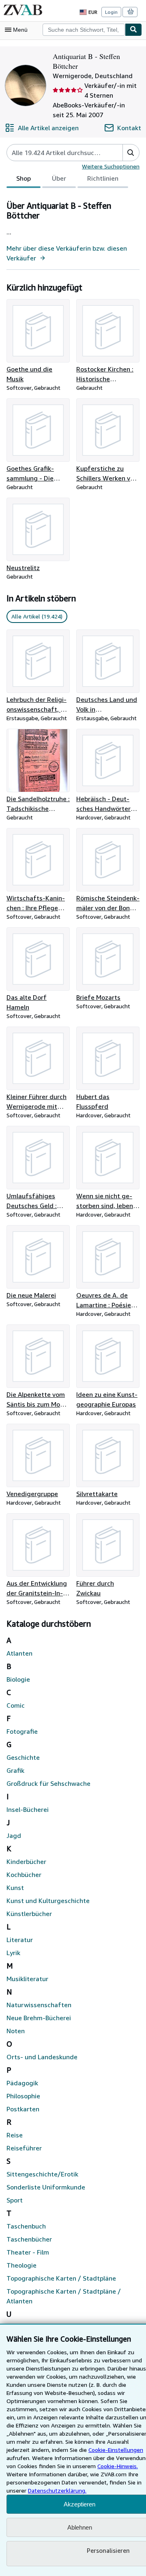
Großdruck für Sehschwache (48, 1783)
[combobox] (84, 30)
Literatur (20, 1940)
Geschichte (23, 1757)
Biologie (18, 1679)
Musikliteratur (27, 1979)
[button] (131, 153)
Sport (15, 2200)
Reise (15, 2135)
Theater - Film (28, 2252)
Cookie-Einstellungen (116, 2450)
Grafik (15, 1770)
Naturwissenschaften (39, 2005)
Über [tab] (59, 178)
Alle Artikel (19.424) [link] (37, 616)
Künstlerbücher (29, 1914)
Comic (16, 1705)
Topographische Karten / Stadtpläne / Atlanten (64, 2296)
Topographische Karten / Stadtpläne (61, 2278)
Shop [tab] (24, 178)
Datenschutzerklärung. (57, 2490)
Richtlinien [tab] (103, 178)
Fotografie (22, 1731)
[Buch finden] (133, 30)
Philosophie (23, 2096)
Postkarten (23, 2109)
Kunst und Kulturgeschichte (48, 1901)
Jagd (14, 1835)
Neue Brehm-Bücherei (39, 2018)
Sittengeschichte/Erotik (42, 2174)
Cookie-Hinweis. (118, 2466)
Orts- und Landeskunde (42, 2057)
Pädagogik (22, 2083)
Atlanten (19, 1653)
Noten (16, 2031)
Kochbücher (24, 1875)
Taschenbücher (29, 2239)
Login (111, 12)
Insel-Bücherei (28, 1809)
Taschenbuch (26, 2226)
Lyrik (13, 1953)
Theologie (21, 2265)
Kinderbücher (26, 1862)
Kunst (15, 1888)
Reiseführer (24, 2148)
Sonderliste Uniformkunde (46, 2187)
